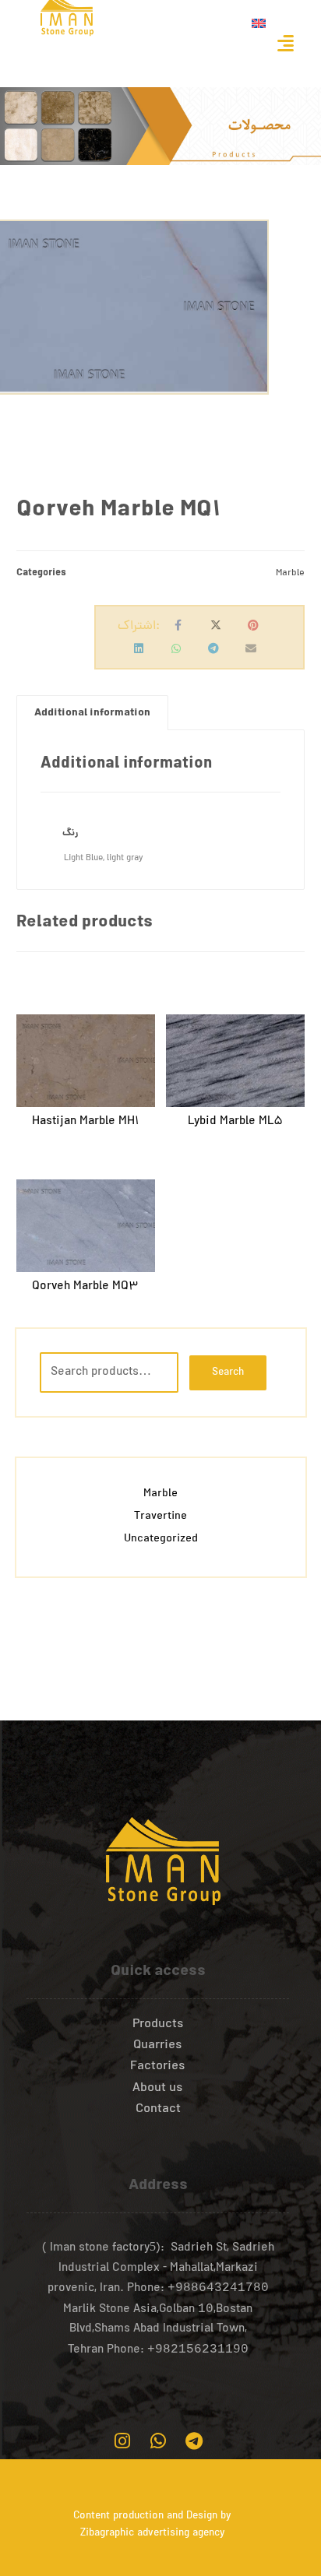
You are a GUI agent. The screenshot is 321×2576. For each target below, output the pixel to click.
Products (158, 2025)
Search (228, 1373)
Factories (158, 2067)
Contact (158, 2110)
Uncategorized (161, 1539)
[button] (285, 43)
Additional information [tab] (92, 713)
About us (158, 2089)
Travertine (160, 1517)
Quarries (158, 2046)
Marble (290, 573)
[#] (122, 2441)
